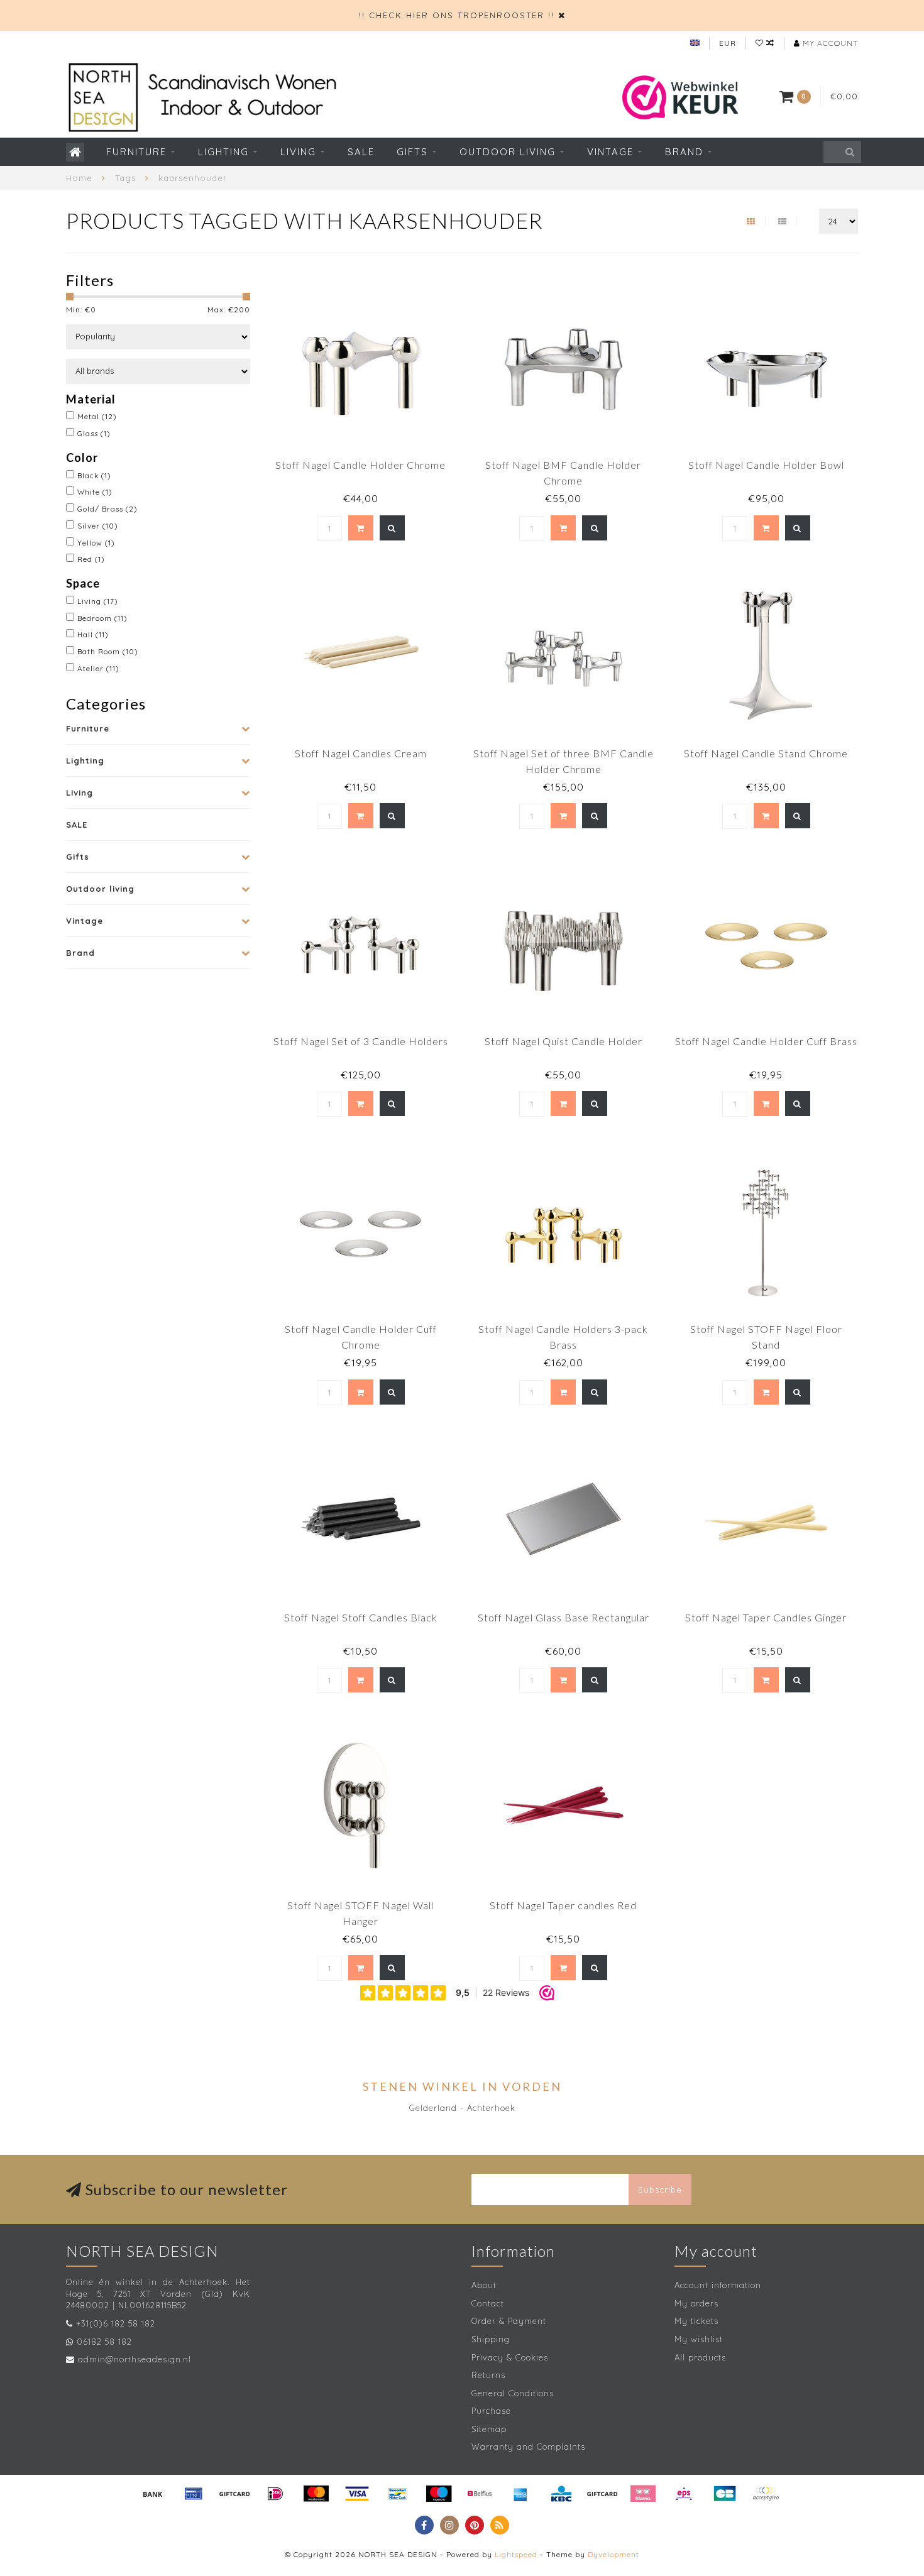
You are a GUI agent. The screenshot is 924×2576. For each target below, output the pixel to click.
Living (298, 152)
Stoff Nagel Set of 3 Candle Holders (361, 1041)
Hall (93, 634)
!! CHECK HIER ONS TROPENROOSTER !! (457, 15)
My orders (696, 2303)
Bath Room (108, 651)
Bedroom (102, 618)
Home (79, 178)
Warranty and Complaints (528, 2447)
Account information (718, 2285)
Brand (684, 152)
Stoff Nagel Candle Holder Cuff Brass (766, 1041)
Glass (94, 433)
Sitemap (489, 2429)
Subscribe (660, 2190)
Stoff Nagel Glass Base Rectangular (564, 1617)
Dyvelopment (613, 2554)
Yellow (96, 543)
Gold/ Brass (107, 509)
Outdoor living (508, 152)
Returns (488, 2375)
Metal (97, 416)
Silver (98, 526)
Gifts (412, 152)
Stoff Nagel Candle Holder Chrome (360, 465)
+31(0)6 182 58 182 (116, 2323)
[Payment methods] (153, 2494)
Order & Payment (509, 2321)
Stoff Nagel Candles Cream (361, 753)
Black (94, 475)
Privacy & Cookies (510, 2357)
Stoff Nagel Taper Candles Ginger (766, 1617)
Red (91, 559)
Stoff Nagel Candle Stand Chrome (766, 753)
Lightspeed (516, 2554)
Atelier (98, 668)
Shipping (491, 2339)
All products (700, 2357)
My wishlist (699, 2339)
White (95, 492)
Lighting (223, 152)
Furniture (136, 152)
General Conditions (513, 2393)
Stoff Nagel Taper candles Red (563, 1905)
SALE (361, 152)
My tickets (696, 2321)
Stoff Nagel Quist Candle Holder (564, 1041)
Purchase (491, 2411)
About (484, 2285)
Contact (488, 2303)
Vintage (610, 152)
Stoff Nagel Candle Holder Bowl (766, 465)
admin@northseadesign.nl (135, 2359)
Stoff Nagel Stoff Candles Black (361, 1617)
